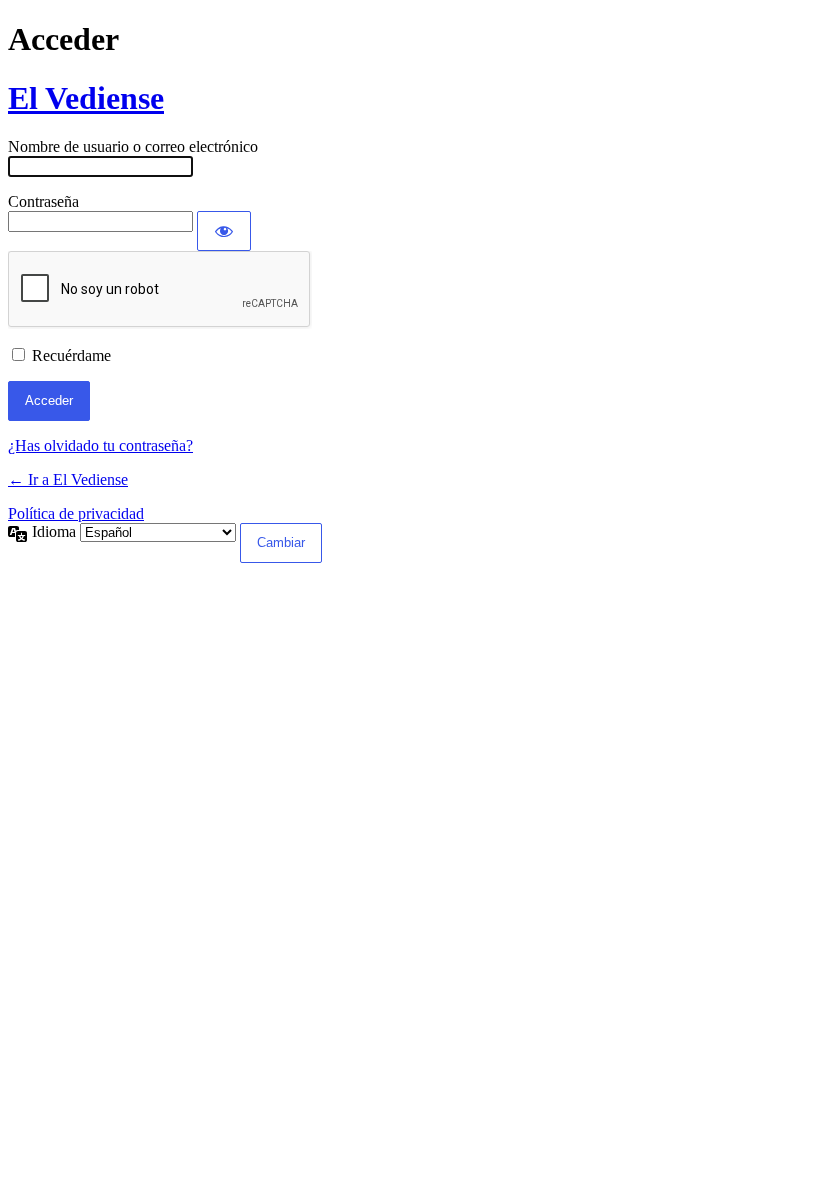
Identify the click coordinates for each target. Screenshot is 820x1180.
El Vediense (86, 98)
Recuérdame (71, 355)
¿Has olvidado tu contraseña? (100, 445)
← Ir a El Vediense (68, 479)
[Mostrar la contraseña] (224, 231)
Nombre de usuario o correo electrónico (133, 146)
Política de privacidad (76, 513)
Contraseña (43, 201)
